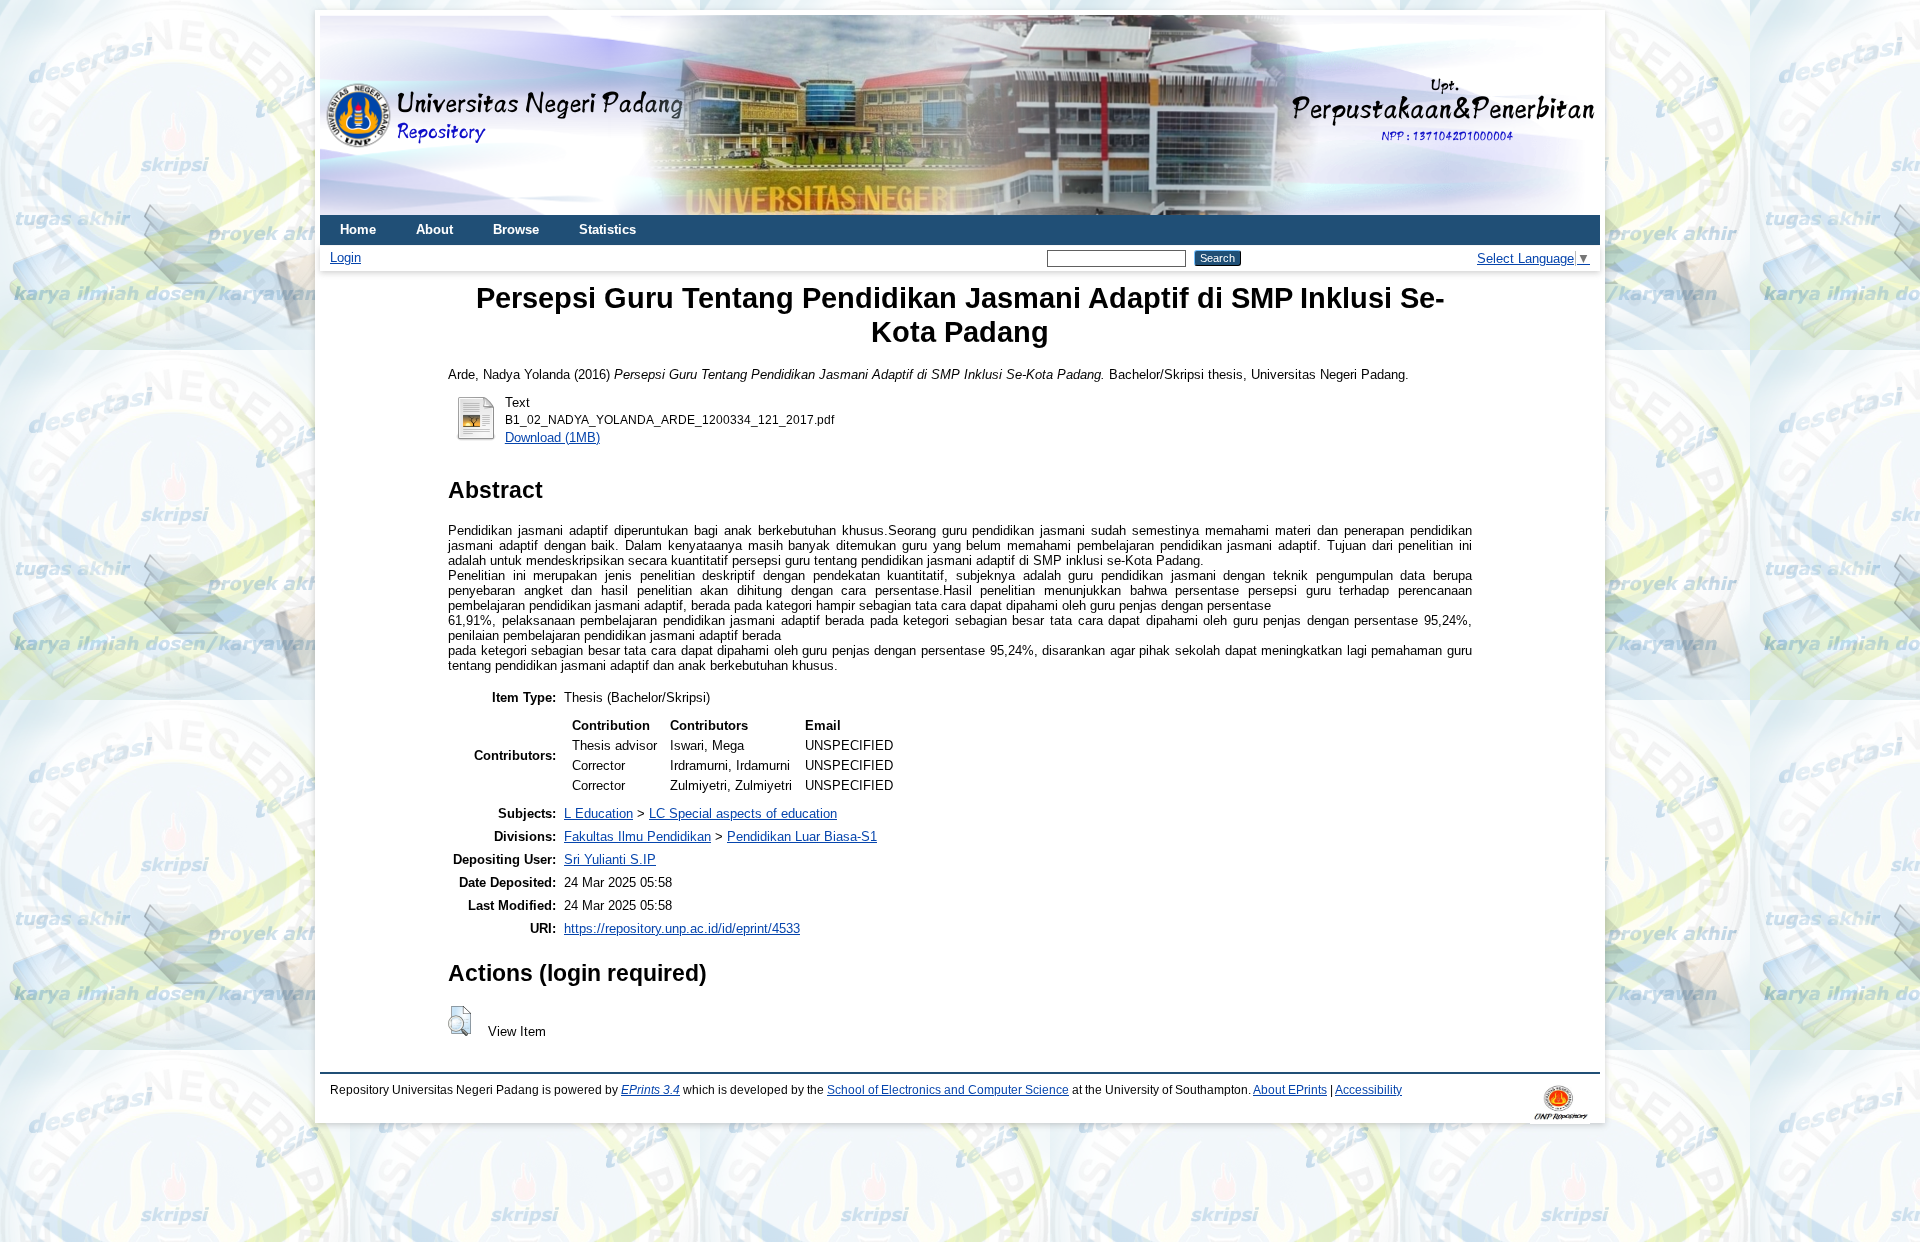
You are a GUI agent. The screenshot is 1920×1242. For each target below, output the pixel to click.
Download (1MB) (552, 437)
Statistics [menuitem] (607, 229)
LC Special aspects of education (743, 813)
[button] (459, 1021)
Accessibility (1368, 1090)
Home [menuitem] (358, 229)
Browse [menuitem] (516, 229)
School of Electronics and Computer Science (948, 1090)
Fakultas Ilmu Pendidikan (637, 836)
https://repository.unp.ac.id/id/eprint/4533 (682, 928)
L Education (598, 813)
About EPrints (1290, 1090)
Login (345, 257)
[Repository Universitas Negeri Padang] (350, 115)
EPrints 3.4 (650, 1090)
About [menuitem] (434, 229)
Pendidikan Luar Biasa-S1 (802, 836)
